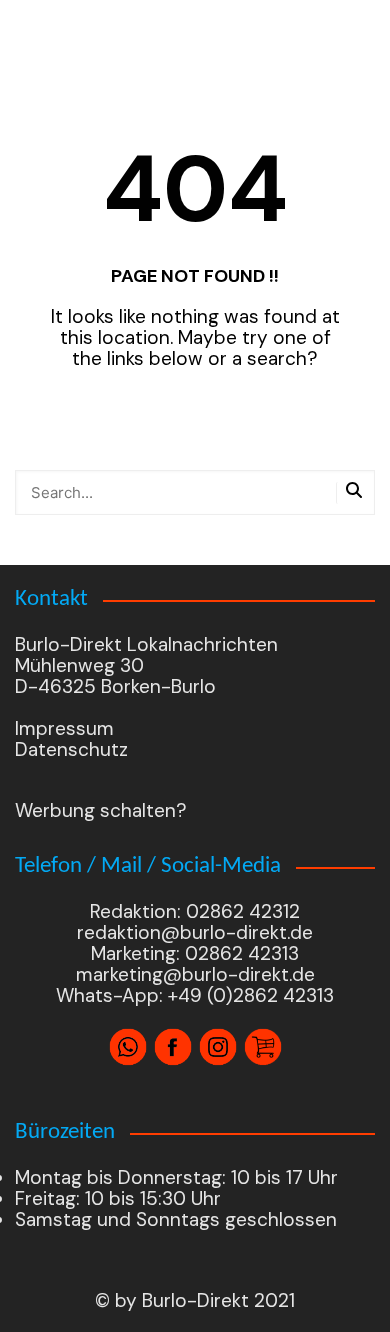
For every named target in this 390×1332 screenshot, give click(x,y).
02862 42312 (243, 911)
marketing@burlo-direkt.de (195, 974)
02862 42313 (239, 953)
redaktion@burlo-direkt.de (195, 932)
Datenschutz (71, 749)
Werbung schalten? (101, 810)
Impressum (64, 728)
